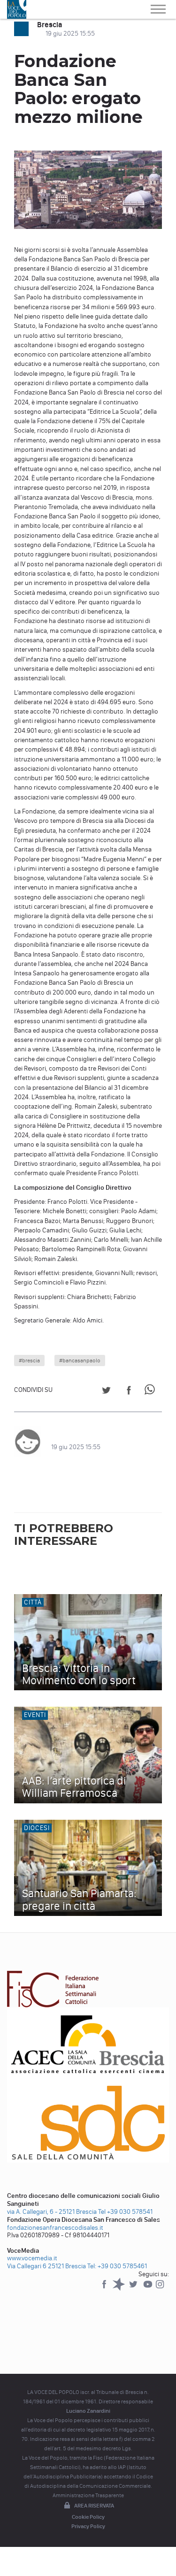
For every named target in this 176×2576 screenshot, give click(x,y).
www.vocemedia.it (32, 2258)
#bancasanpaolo (80, 1360)
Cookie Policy (88, 2517)
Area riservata (94, 2506)
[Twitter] (134, 2289)
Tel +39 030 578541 (125, 2212)
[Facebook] (105, 2289)
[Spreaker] (119, 2289)
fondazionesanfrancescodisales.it (55, 2228)
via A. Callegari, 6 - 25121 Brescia (52, 2212)
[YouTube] (149, 2289)
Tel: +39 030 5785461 (117, 2266)
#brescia (29, 1360)
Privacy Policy (88, 2526)
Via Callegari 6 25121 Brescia (46, 2266)
